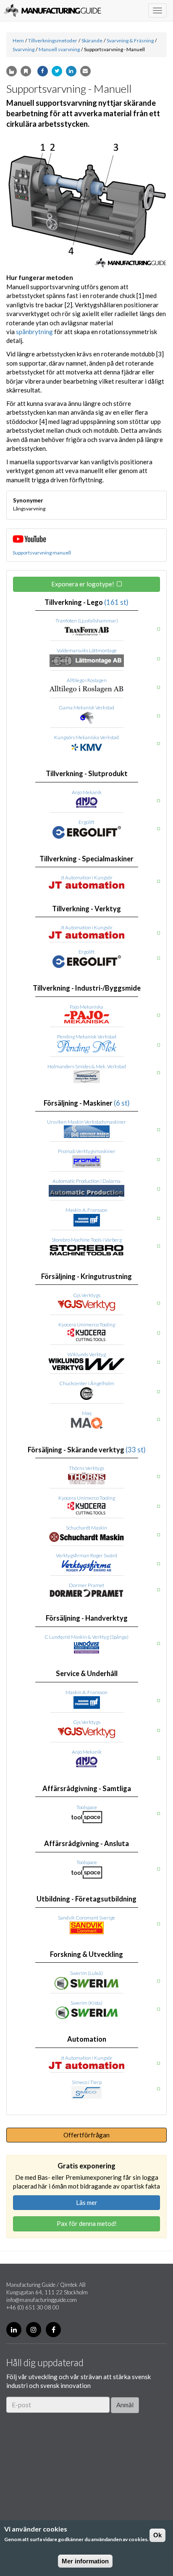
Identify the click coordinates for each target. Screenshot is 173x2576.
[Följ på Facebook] (53, 2330)
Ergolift (86, 822)
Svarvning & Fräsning (130, 41)
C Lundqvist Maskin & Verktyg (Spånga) (86, 1637)
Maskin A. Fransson (86, 1210)
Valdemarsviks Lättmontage (87, 650)
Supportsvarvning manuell (42, 553)
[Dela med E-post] (85, 71)
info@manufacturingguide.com (42, 2300)
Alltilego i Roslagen (87, 680)
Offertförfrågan (86, 2135)
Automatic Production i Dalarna (86, 1181)
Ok (157, 2535)
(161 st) (116, 602)
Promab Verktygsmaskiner (87, 1151)
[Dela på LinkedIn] (71, 71)
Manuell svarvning (59, 49)
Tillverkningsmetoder (53, 41)
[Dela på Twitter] (57, 71)
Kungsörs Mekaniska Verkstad (86, 737)
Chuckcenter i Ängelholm (87, 1383)
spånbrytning (34, 332)
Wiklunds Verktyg (87, 1354)
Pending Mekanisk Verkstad (87, 1037)
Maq (87, 1413)
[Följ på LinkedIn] (14, 2330)
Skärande (92, 41)
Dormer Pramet (86, 1585)
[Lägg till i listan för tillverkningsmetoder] (12, 71)
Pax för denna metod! (87, 2223)
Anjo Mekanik (87, 792)
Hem (18, 41)
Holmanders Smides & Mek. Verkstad (87, 1066)
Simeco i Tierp (87, 2082)
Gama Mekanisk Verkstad (86, 707)
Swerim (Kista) (86, 2003)
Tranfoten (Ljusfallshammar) (87, 621)
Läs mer (87, 2202)
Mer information (85, 2561)
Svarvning (24, 49)
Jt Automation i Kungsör (86, 877)
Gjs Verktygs (87, 1295)
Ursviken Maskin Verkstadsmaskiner (86, 1122)
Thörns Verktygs (86, 1468)
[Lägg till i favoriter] (26, 71)
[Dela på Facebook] (43, 71)
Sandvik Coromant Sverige (86, 1918)
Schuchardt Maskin (86, 1528)
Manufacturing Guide (52, 10)
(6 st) (122, 1103)
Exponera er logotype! (83, 584)
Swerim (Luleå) (86, 1973)
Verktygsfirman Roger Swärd (86, 1555)
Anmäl (125, 2405)
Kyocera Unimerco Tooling (87, 1325)
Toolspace (87, 1807)
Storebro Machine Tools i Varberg (87, 1240)
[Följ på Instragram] (34, 2330)
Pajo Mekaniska (86, 1007)
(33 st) (136, 1450)
